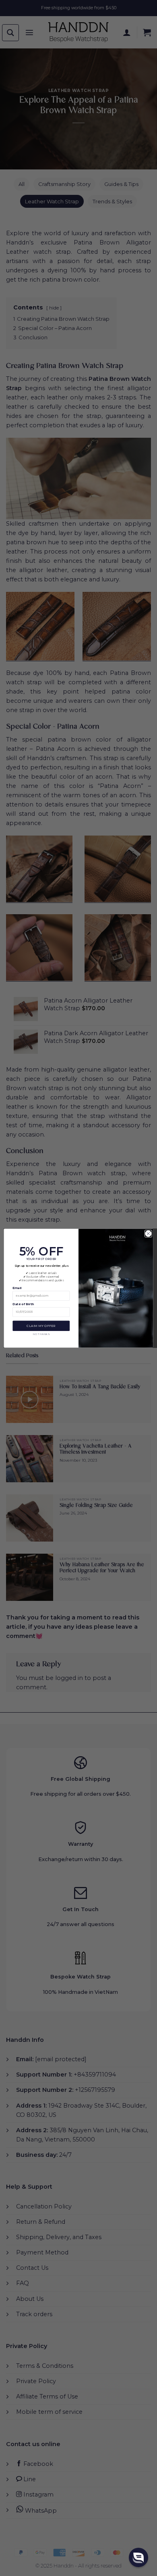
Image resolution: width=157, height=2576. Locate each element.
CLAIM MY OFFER (41, 1326)
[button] (138, 2557)
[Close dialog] (148, 1234)
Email (17, 1288)
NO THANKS (41, 1334)
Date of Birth (23, 1304)
